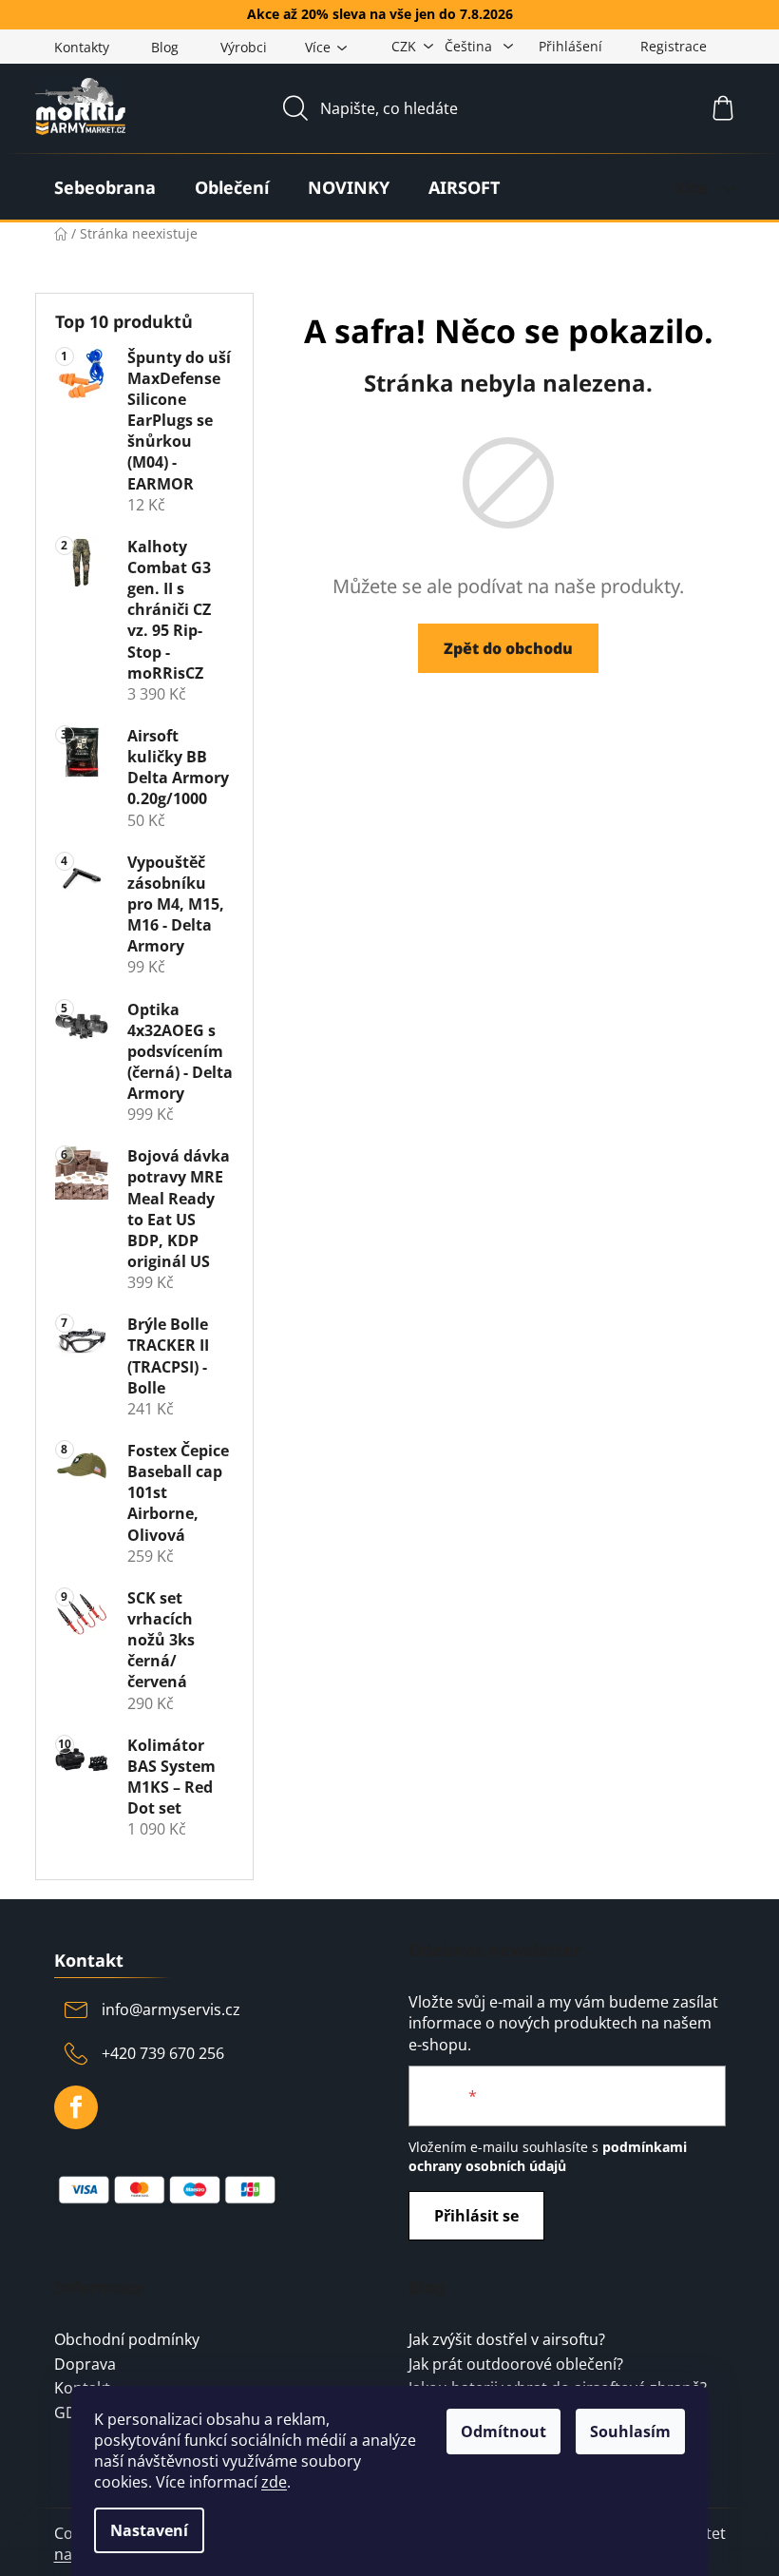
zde (274, 2482)
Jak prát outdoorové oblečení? (516, 2365)
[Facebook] (76, 2107)
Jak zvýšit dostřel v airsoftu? (507, 2340)
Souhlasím (630, 2432)
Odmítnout (503, 2432)
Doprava (85, 2365)
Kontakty (82, 47)
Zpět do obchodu (508, 648)
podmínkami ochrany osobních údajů (548, 2156)
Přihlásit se (476, 2216)
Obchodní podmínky (127, 2340)
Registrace (674, 46)
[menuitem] (105, 187)
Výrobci (244, 47)
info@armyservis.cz (171, 2009)
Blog (165, 47)
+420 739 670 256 (163, 2053)
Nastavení (149, 2530)
